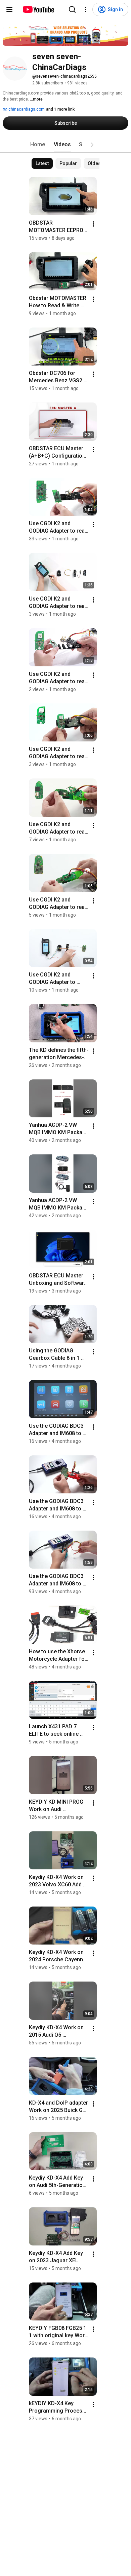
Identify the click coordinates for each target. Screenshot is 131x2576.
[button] (92, 145)
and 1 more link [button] (60, 109)
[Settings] (86, 9)
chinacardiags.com (26, 109)
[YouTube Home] (38, 9)
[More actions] (93, 224)
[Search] (72, 9)
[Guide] (9, 9)
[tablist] (65, 145)
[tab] (38, 145)
